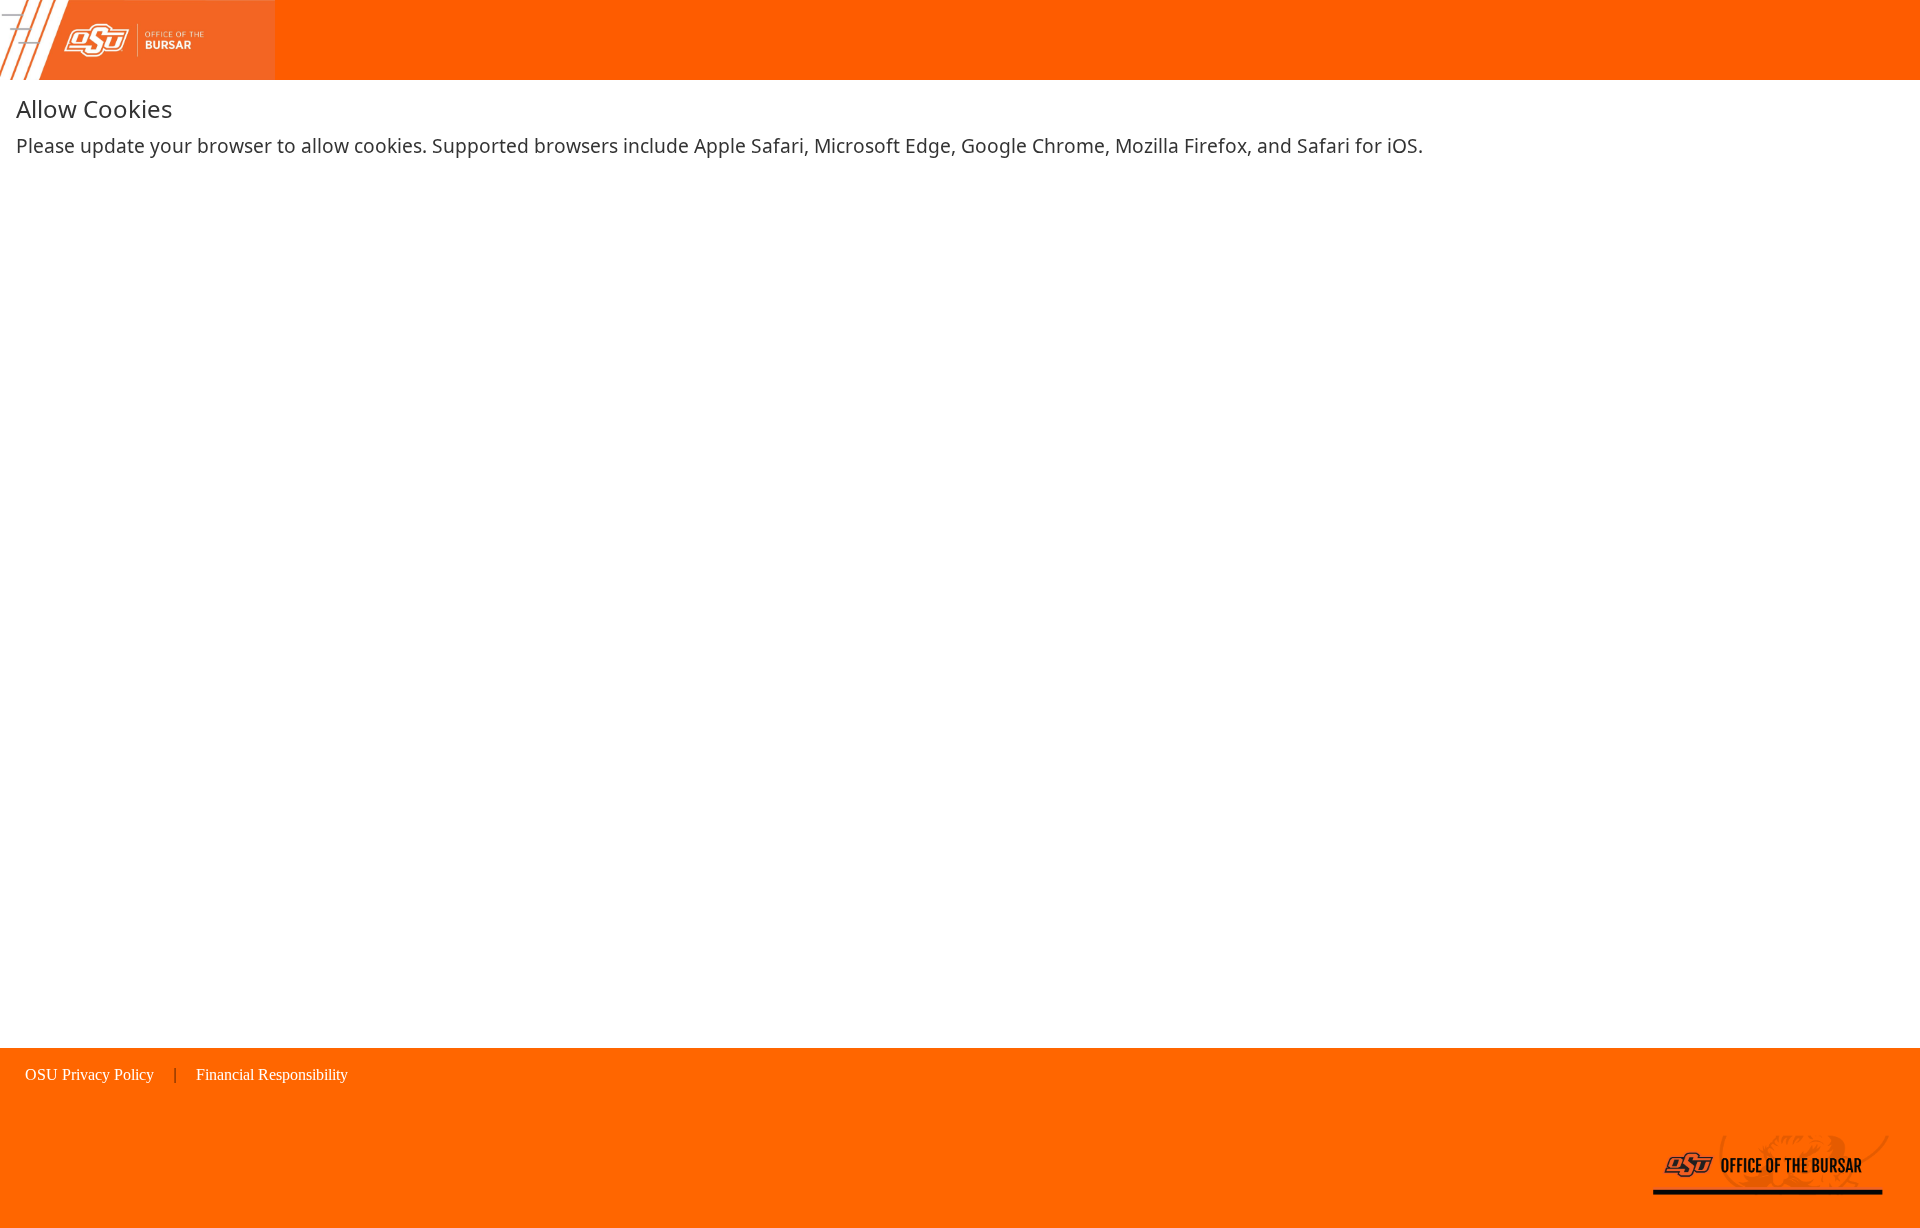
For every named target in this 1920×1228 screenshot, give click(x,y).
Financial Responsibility (272, 1074)
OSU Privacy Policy (91, 1074)
